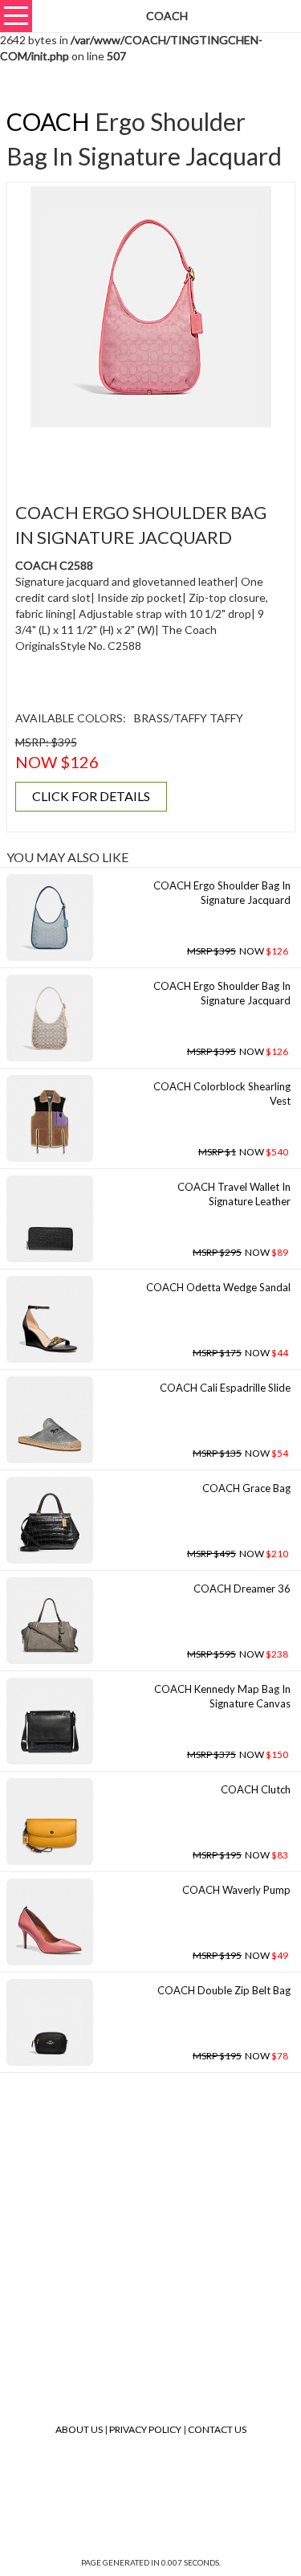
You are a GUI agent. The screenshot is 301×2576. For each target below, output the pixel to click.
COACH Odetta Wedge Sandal (218, 1287)
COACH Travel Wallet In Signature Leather (234, 1194)
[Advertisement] (156, 456)
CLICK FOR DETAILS (91, 796)
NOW (238, 951)
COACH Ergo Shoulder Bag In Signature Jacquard (222, 893)
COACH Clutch (256, 1789)
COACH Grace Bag (246, 1488)
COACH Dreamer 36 (242, 1589)
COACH (48, 121)
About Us (79, 2429)
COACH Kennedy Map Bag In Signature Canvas (222, 1697)
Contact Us (217, 2429)
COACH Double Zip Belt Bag (224, 1990)
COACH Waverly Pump (236, 1890)
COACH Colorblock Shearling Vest (222, 1094)
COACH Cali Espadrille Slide (225, 1388)
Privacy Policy (145, 2429)
